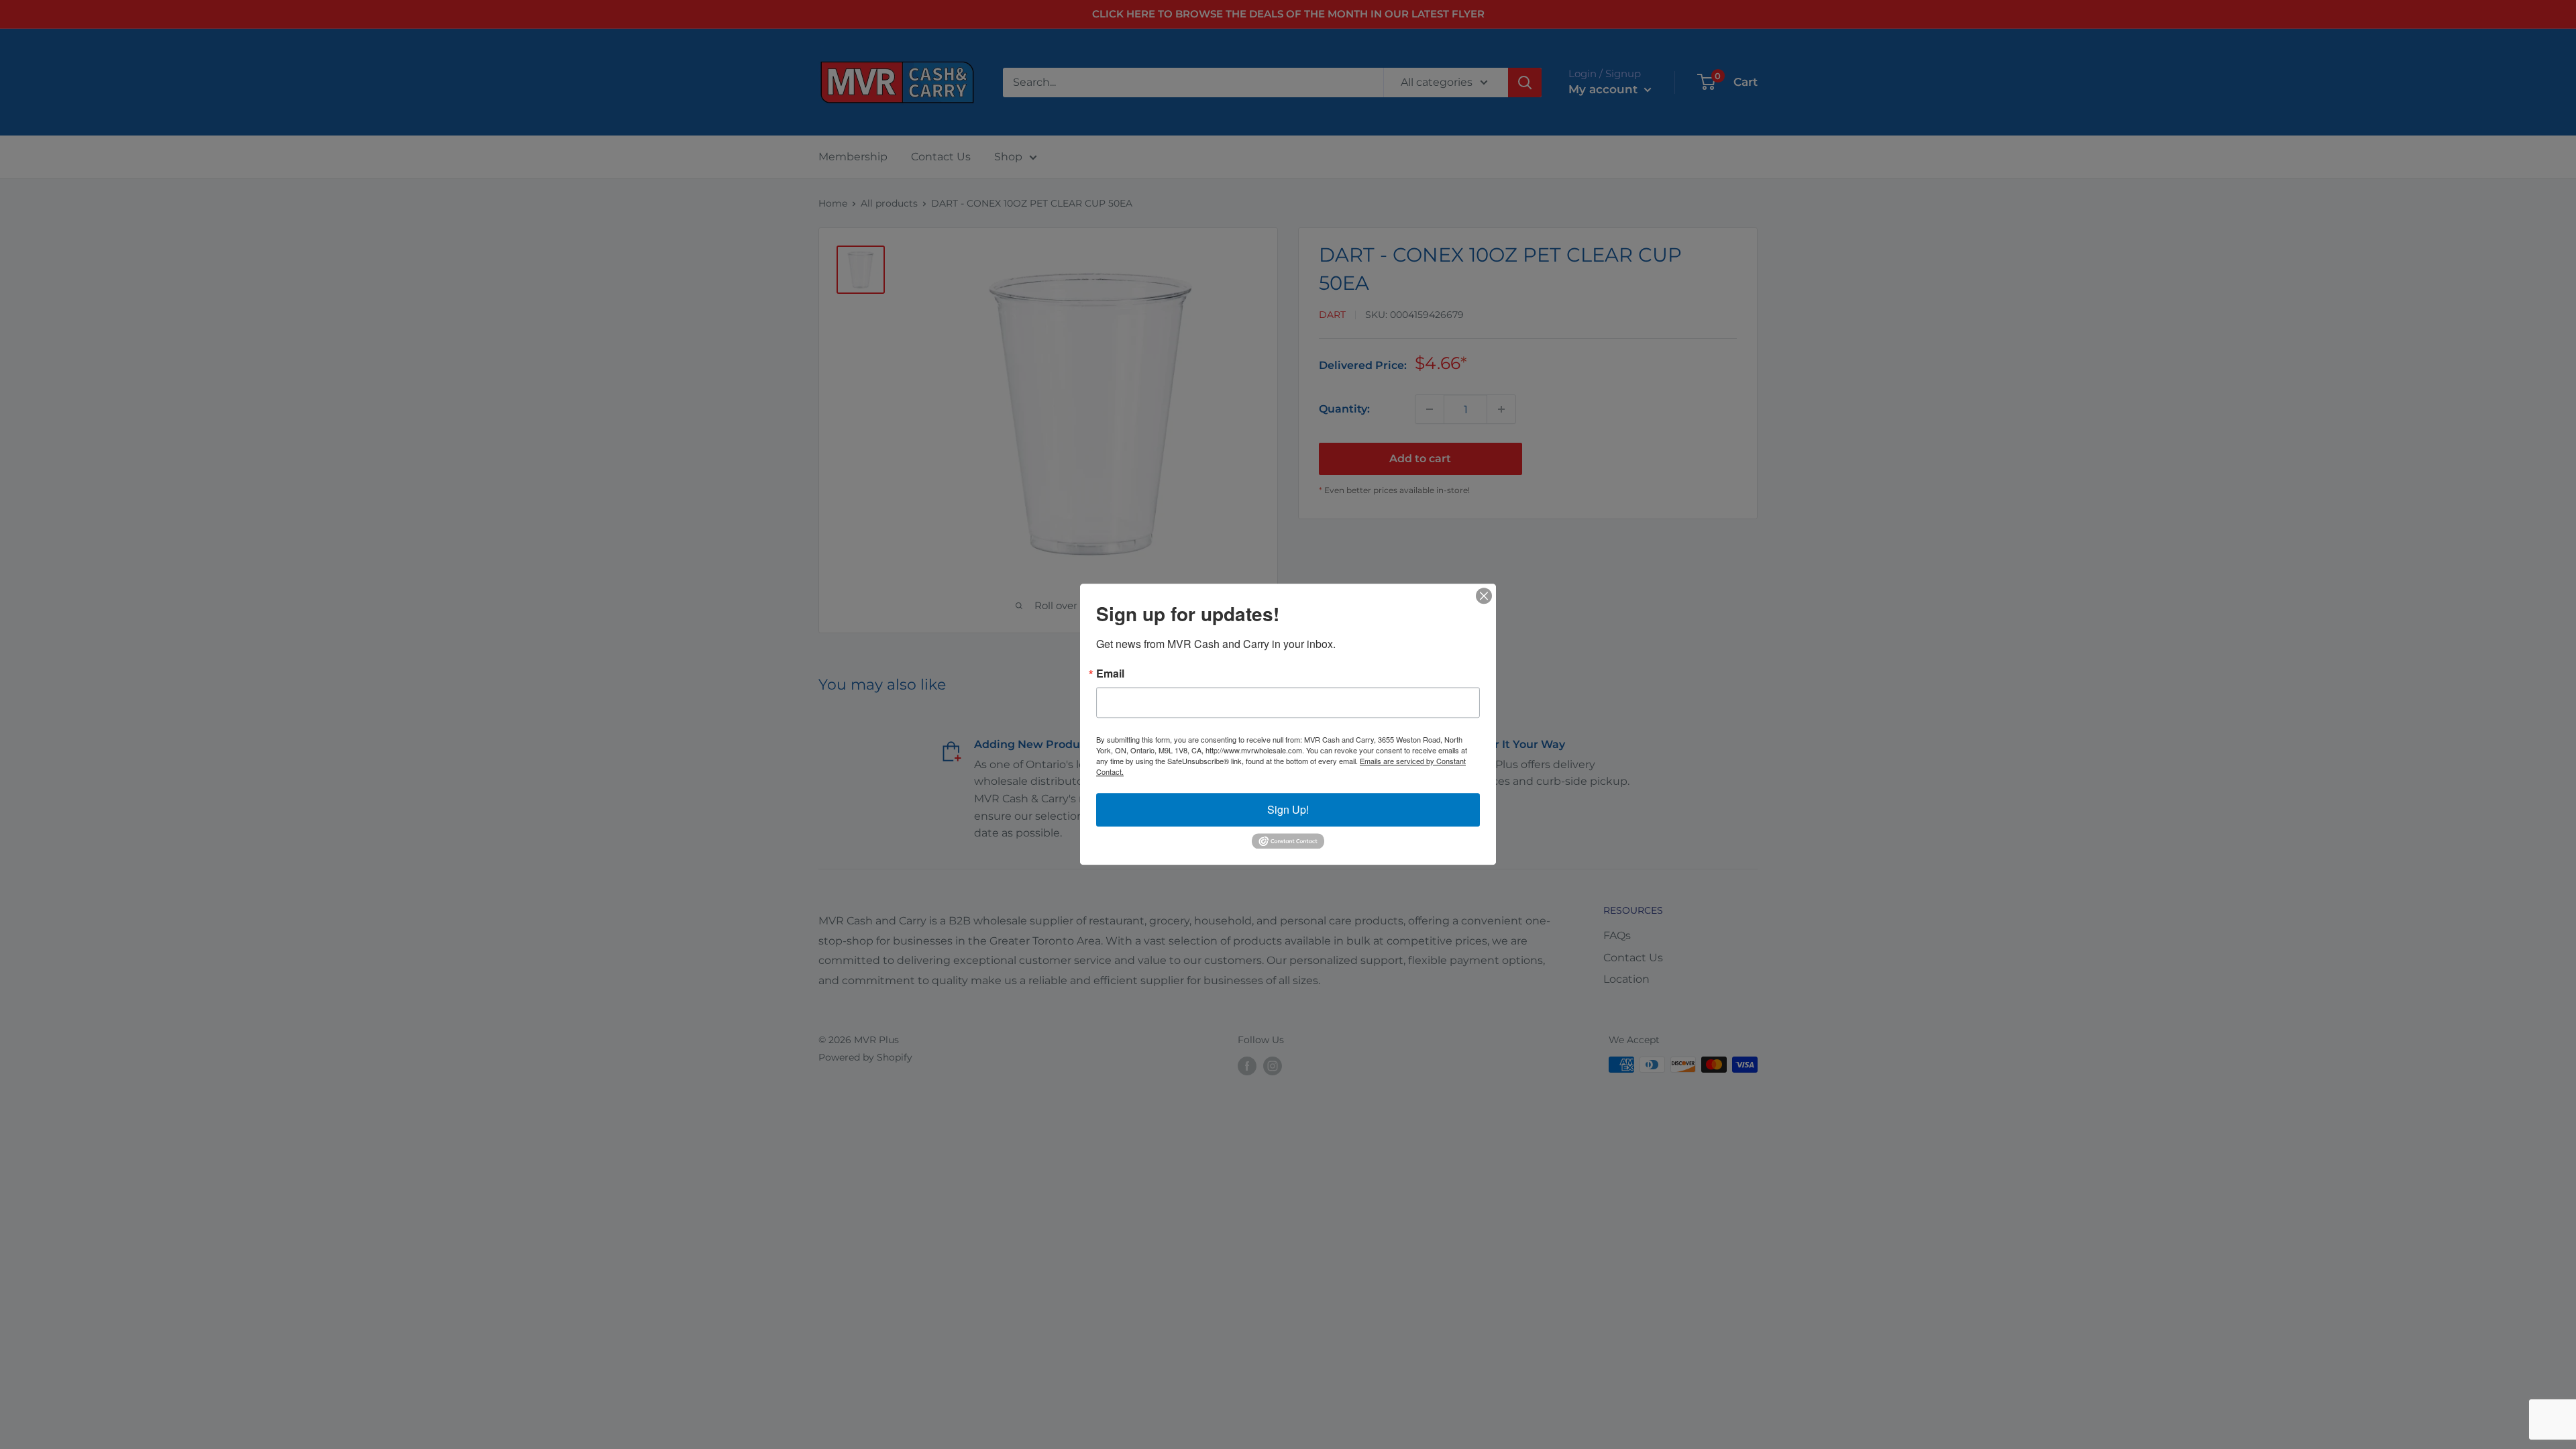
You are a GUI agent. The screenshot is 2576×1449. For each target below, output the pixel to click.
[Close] (1484, 596)
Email (1110, 674)
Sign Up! (1288, 809)
